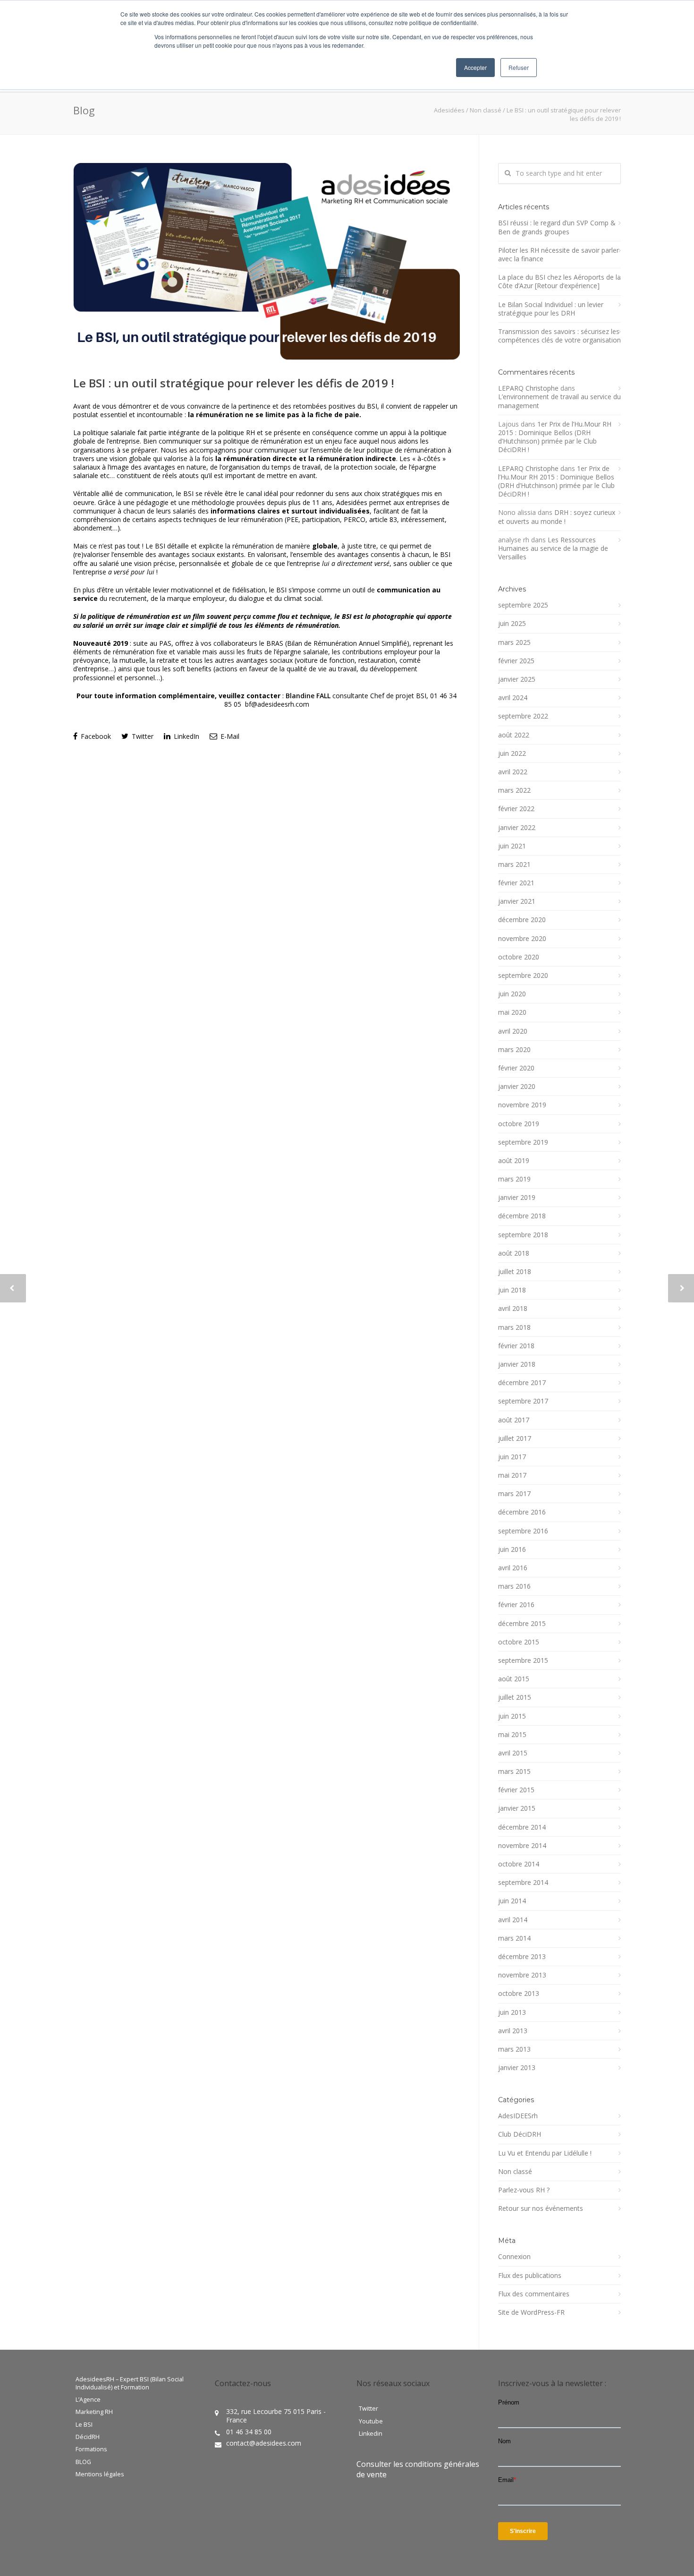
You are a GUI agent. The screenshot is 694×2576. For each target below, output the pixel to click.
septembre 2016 (523, 1531)
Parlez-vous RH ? (524, 2190)
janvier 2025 (517, 679)
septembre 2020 (523, 976)
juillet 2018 (515, 1272)
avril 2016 (513, 1568)
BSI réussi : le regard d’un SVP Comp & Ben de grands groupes (557, 227)
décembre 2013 (522, 1957)
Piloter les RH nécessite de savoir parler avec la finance (559, 255)
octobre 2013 (519, 1994)
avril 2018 (513, 1309)
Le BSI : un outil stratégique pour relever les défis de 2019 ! (234, 383)
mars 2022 (514, 790)
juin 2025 (512, 624)
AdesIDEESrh (518, 2116)
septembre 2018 (523, 1235)
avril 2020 (513, 1031)
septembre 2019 (523, 1142)
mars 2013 (514, 2049)
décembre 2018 (522, 1216)
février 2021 (516, 883)
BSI (372, 406)
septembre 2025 (523, 605)
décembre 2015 (522, 1624)
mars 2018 (514, 1327)
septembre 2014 (523, 1883)
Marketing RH (94, 2412)
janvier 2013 (517, 2068)
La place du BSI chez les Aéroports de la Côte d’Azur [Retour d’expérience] (559, 282)
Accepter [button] (475, 67)
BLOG (83, 2462)
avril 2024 (513, 698)
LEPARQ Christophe (528, 388)
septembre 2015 (523, 1660)
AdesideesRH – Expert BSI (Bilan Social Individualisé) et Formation (130, 2383)
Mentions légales (100, 2474)
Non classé (486, 110)
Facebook (95, 736)
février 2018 (516, 1346)
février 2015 (516, 1790)
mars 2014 (514, 1938)
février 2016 (516, 1605)
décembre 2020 (522, 920)
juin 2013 (512, 2012)
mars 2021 (514, 864)
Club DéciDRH (520, 2134)
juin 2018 (512, 1290)
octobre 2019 (519, 1124)
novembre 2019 (522, 1105)
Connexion (514, 2257)
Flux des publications (530, 2276)
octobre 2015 (519, 1642)
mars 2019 (514, 1179)
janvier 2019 (517, 1198)
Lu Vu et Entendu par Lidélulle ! (545, 2153)
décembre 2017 (522, 1383)
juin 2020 (512, 994)
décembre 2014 (522, 1827)
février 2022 (516, 809)
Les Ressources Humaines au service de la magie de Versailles (553, 548)
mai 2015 (512, 1735)
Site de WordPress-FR (531, 2312)
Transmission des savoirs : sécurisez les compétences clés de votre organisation (559, 336)
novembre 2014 (522, 1846)
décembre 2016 (522, 1512)
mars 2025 (514, 642)
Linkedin (371, 2434)
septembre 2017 (523, 1401)
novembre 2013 (522, 1975)
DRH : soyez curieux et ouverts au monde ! (557, 517)
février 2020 (516, 1068)
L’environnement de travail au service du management (559, 401)
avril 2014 (513, 1920)
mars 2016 (514, 1586)
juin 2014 (512, 1901)
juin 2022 (512, 753)
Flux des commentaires (534, 2294)
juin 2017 (512, 1457)
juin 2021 (512, 846)
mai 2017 (512, 1475)
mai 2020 (512, 1012)
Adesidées (449, 110)
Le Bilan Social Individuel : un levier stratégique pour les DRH (551, 309)
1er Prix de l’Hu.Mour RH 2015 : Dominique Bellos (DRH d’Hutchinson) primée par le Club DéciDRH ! (555, 437)
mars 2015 (514, 1772)
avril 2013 (513, 2031)
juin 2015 (512, 1716)
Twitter (142, 736)
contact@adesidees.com (264, 2443)
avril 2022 (513, 772)
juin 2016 (512, 1549)
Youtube (371, 2422)
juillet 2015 (515, 1697)
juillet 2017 (515, 1438)
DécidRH (88, 2437)
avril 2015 (513, 1753)
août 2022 (514, 735)
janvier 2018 (517, 1364)
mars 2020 (514, 1050)
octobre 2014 (519, 1864)
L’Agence (88, 2400)
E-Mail (229, 736)
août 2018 (514, 1253)
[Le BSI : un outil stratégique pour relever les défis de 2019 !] (267, 261)
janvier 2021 (517, 901)
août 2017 (514, 1420)
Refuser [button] (519, 67)
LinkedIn (186, 736)
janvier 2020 (517, 1087)
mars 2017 (514, 1494)
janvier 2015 (517, 1808)
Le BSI (84, 2425)
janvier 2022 (517, 828)
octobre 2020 (519, 957)
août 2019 (514, 1161)
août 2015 (514, 1679)
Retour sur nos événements (541, 2208)
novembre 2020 (522, 939)
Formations (91, 2449)
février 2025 (516, 661)
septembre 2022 (523, 716)
